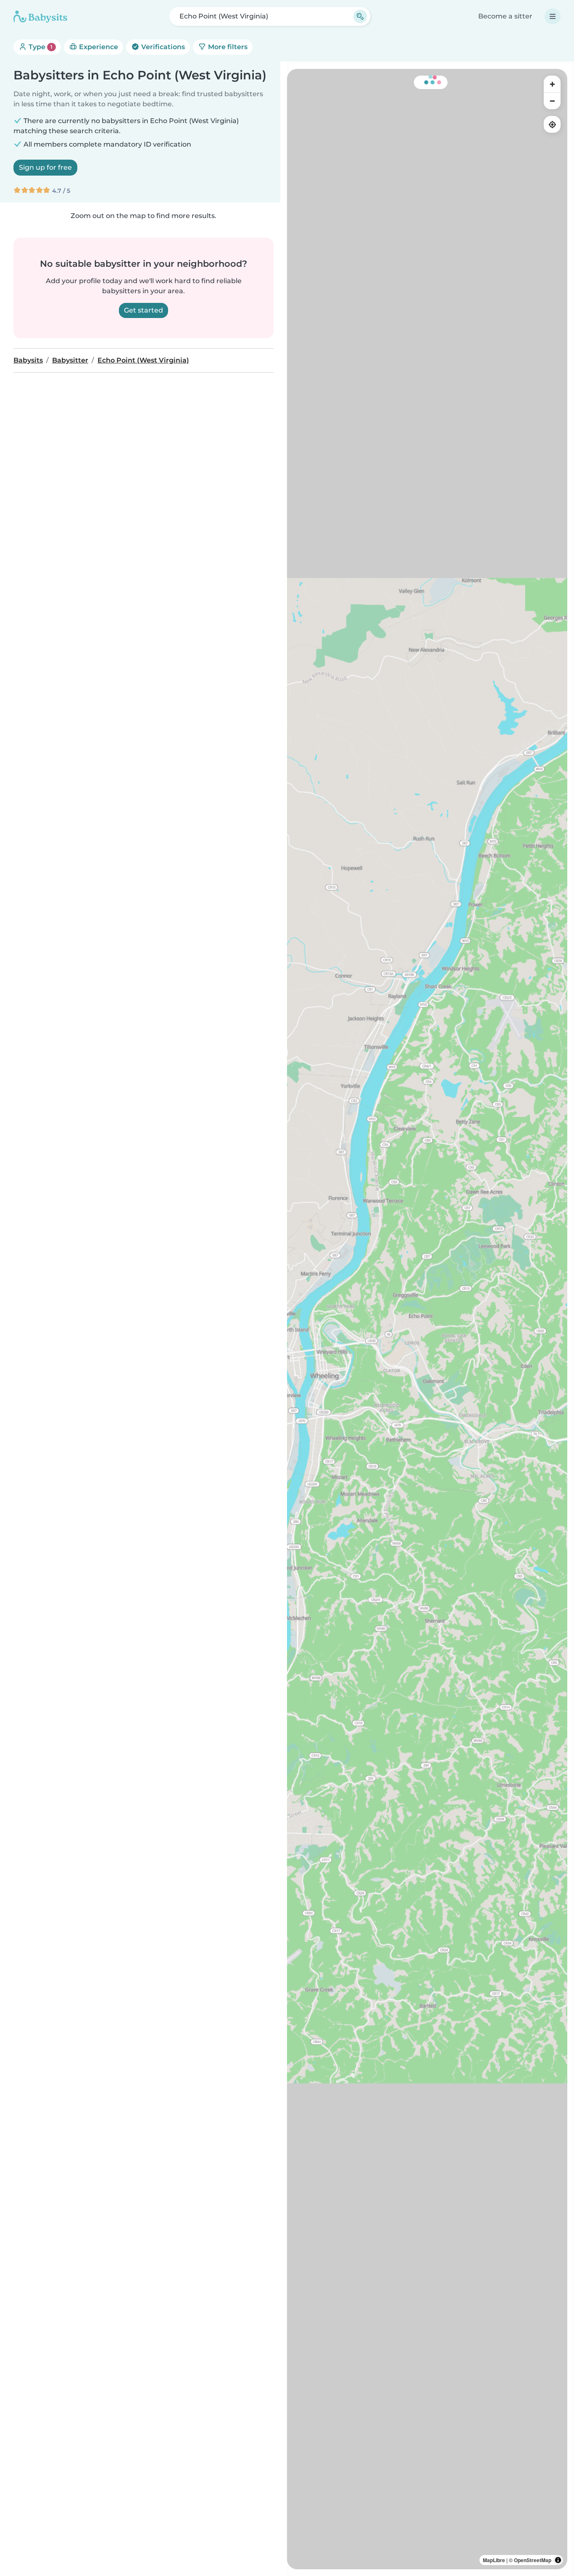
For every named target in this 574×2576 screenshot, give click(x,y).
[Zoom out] (552, 101)
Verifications (162, 47)
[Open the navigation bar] (553, 16)
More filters (227, 47)
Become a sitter (505, 16)
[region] (427, 1319)
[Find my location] (552, 124)
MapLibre (494, 2560)
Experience (98, 47)
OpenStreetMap (533, 2560)
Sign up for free (45, 167)
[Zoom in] (552, 84)
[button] (293, 1372)
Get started (143, 310)
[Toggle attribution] (558, 2560)
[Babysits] (40, 16)
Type (40, 47)
